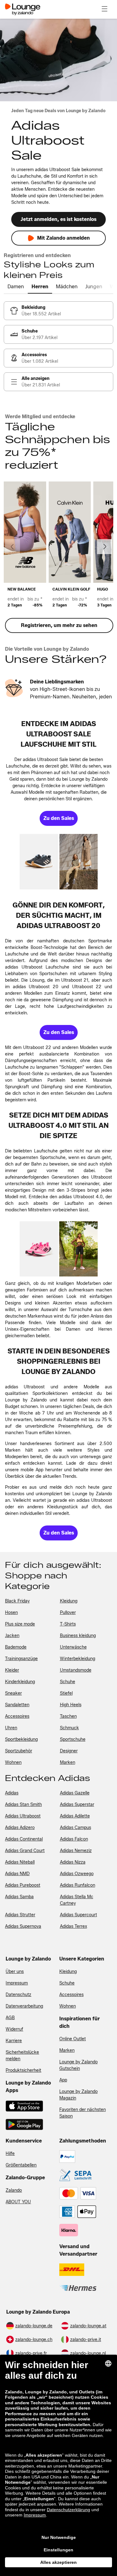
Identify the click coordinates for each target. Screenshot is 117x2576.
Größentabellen (21, 2165)
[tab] (16, 287)
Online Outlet (73, 2039)
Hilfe (10, 2154)
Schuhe (67, 1983)
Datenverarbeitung (24, 2006)
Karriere (14, 2041)
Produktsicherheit (23, 2070)
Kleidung (68, 1972)
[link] (58, 311)
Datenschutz (18, 1995)
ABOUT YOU (18, 2202)
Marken (67, 2050)
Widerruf (14, 2029)
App (63, 2080)
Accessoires (71, 1995)
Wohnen (68, 2006)
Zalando (14, 2190)
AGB (10, 2018)
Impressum (17, 1983)
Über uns (15, 1972)
